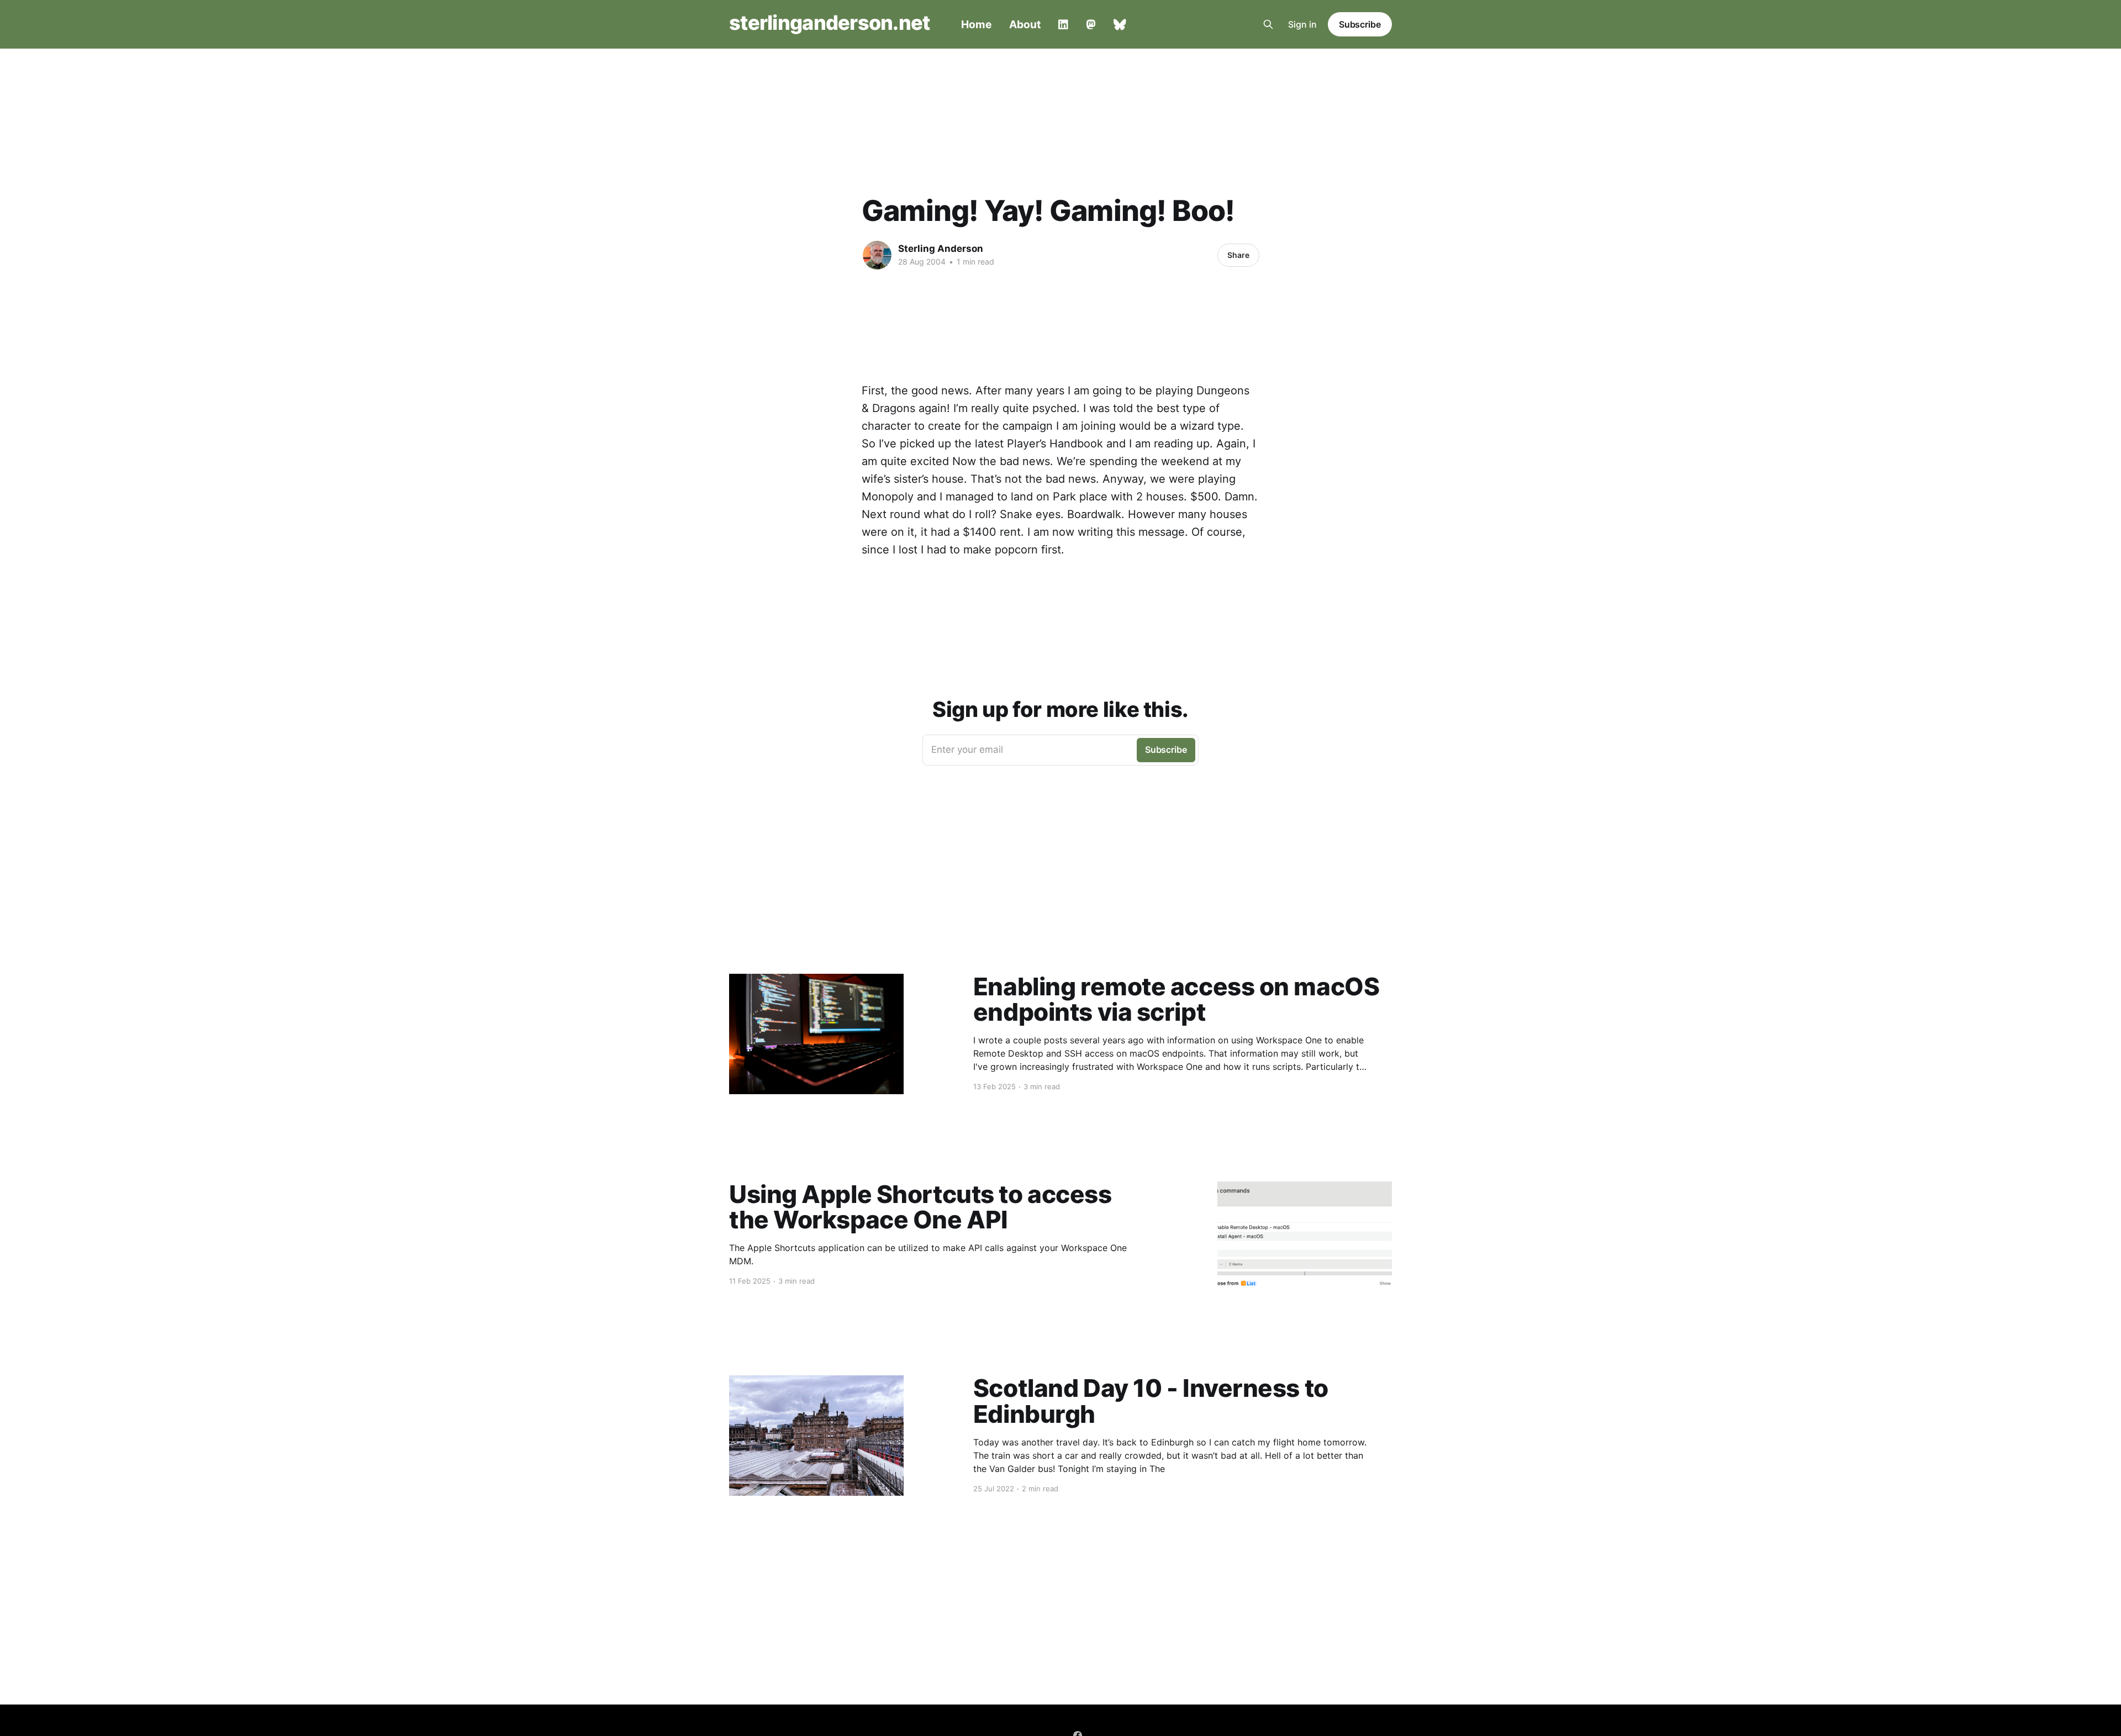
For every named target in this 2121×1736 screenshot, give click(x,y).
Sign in (1302, 24)
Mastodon (1091, 25)
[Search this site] (1268, 24)
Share (1238, 255)
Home (976, 24)
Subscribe (1360, 24)
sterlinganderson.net (830, 23)
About (1025, 24)
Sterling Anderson (941, 249)
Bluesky (1120, 25)
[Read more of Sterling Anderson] (877, 255)
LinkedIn (1063, 25)
